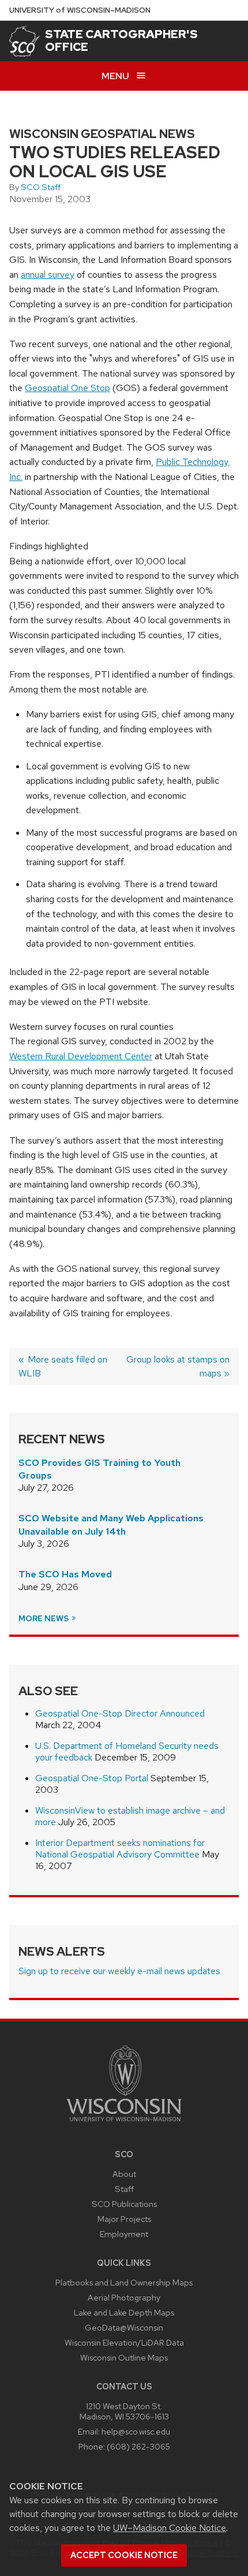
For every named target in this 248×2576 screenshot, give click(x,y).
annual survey (48, 275)
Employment (124, 2234)
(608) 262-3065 (138, 2446)
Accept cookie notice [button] (124, 2555)
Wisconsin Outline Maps (124, 2357)
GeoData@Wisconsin (124, 2327)
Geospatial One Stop (67, 388)
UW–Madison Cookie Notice (170, 2528)
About (124, 2174)
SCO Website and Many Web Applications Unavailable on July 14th (111, 1525)
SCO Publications (124, 2204)
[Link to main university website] (124, 2123)
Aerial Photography (124, 2297)
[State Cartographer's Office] (25, 41)
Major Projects (124, 2219)
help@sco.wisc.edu (136, 2431)
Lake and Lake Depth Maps (124, 2312)
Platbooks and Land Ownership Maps (124, 2282)
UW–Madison (80, 10)
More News (44, 1618)
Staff (124, 2189)
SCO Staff (41, 187)
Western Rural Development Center (81, 1056)
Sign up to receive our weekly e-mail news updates (119, 1971)
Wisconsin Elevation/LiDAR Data (124, 2342)
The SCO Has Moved (65, 1574)
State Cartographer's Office (121, 40)
